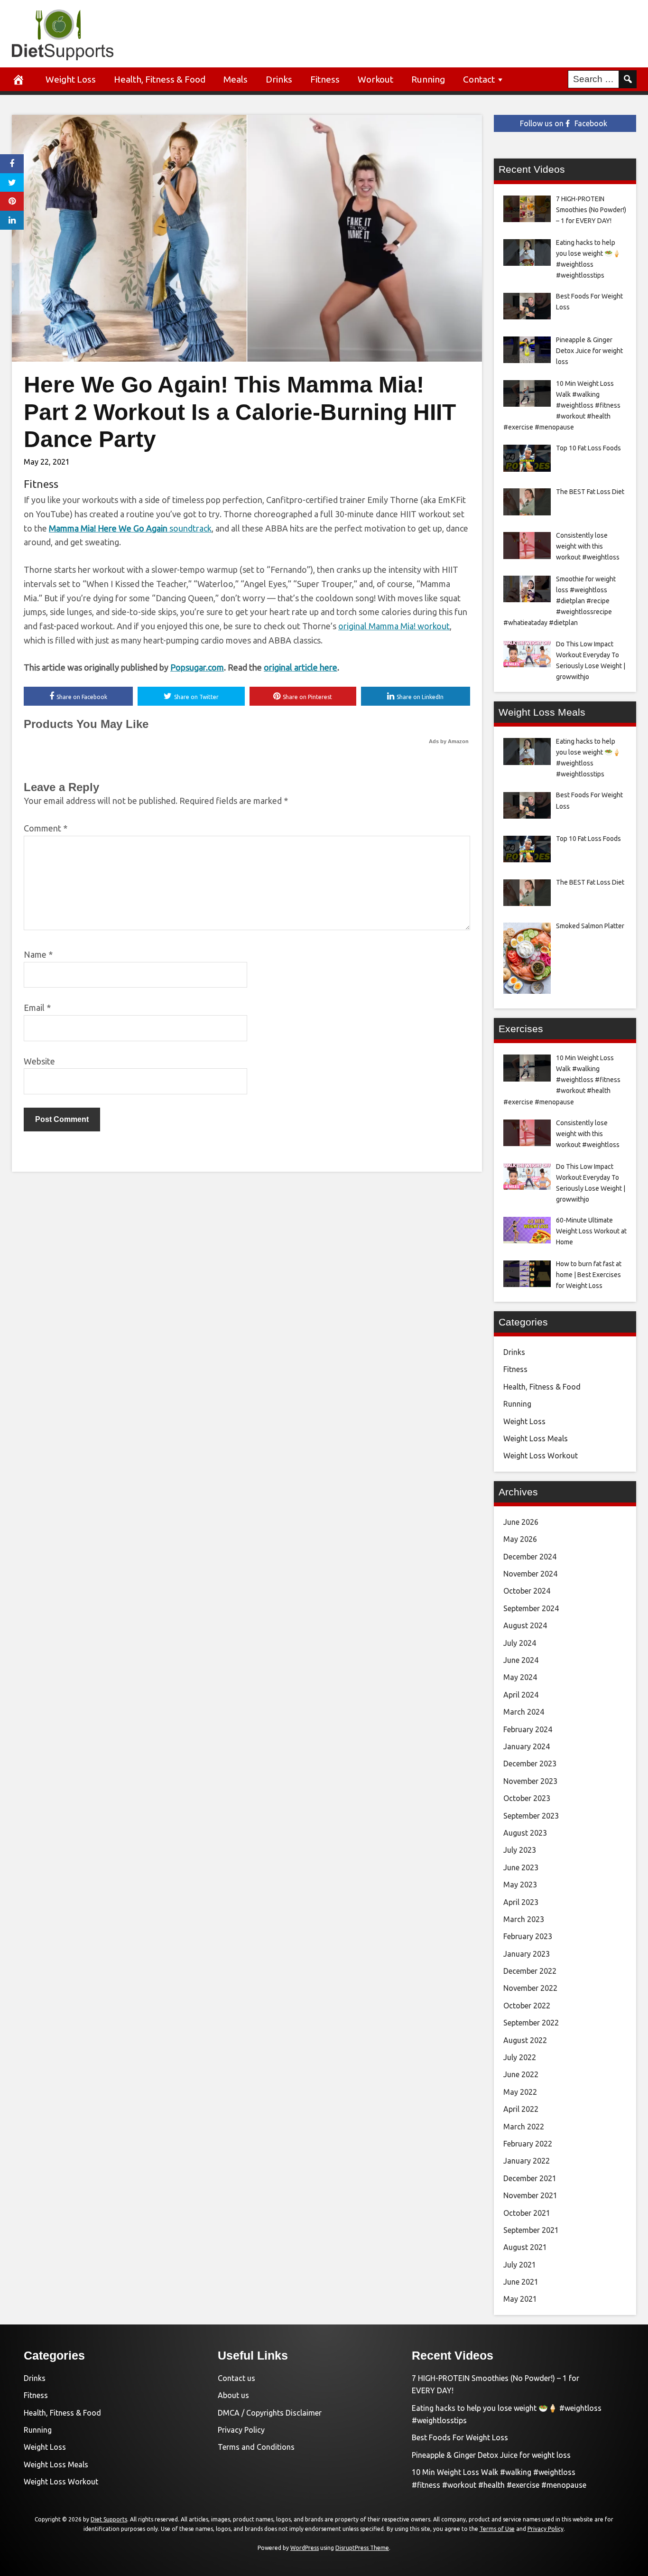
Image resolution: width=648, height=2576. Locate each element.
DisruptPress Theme (362, 2548)
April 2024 (521, 1695)
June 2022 (521, 2074)
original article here (301, 667)
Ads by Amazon (449, 741)
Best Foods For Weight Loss (460, 2437)
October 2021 (527, 2213)
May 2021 (520, 2299)
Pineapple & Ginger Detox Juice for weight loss (491, 2455)
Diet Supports (109, 2519)
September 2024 (531, 1608)
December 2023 (530, 1764)
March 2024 (524, 1712)
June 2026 (521, 1522)
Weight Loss (71, 79)
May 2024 (520, 1677)
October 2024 (527, 1591)
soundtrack (130, 528)
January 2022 (527, 2161)
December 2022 (530, 1971)
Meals (236, 79)
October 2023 (527, 1798)
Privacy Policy (241, 2430)
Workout (375, 79)
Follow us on (564, 123)
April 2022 (521, 2109)
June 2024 (521, 1660)
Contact (479, 79)
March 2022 (524, 2127)
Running (428, 79)
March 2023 (524, 1919)
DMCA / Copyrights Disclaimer (270, 2413)
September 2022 (531, 2023)
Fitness (325, 79)
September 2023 (531, 1816)
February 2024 (528, 1729)
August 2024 (525, 1625)
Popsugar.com (197, 667)
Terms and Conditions (256, 2447)
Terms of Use (497, 2529)
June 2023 (521, 1867)
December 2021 (530, 2178)
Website (39, 1061)
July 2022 (520, 2057)
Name (38, 954)
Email (37, 1008)
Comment (46, 828)
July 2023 (520, 1850)
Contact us (236, 2378)
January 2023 (527, 1954)
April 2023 (521, 1902)
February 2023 (528, 1936)
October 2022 (527, 2006)
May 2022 (520, 2092)
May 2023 (520, 1885)
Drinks (279, 79)
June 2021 (521, 2282)
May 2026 (520, 1539)
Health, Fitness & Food (160, 79)
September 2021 (531, 2230)
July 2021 (520, 2265)
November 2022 (530, 1988)
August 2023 (525, 1833)
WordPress (305, 2548)
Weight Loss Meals (536, 1438)
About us (233, 2395)
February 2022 (528, 2144)
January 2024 (527, 1746)
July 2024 (520, 1643)
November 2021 (530, 2195)
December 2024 (530, 1557)
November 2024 (530, 1574)
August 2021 (525, 2247)
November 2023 (530, 1781)
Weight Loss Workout (541, 1456)
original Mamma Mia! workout (394, 626)
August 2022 (525, 2040)
